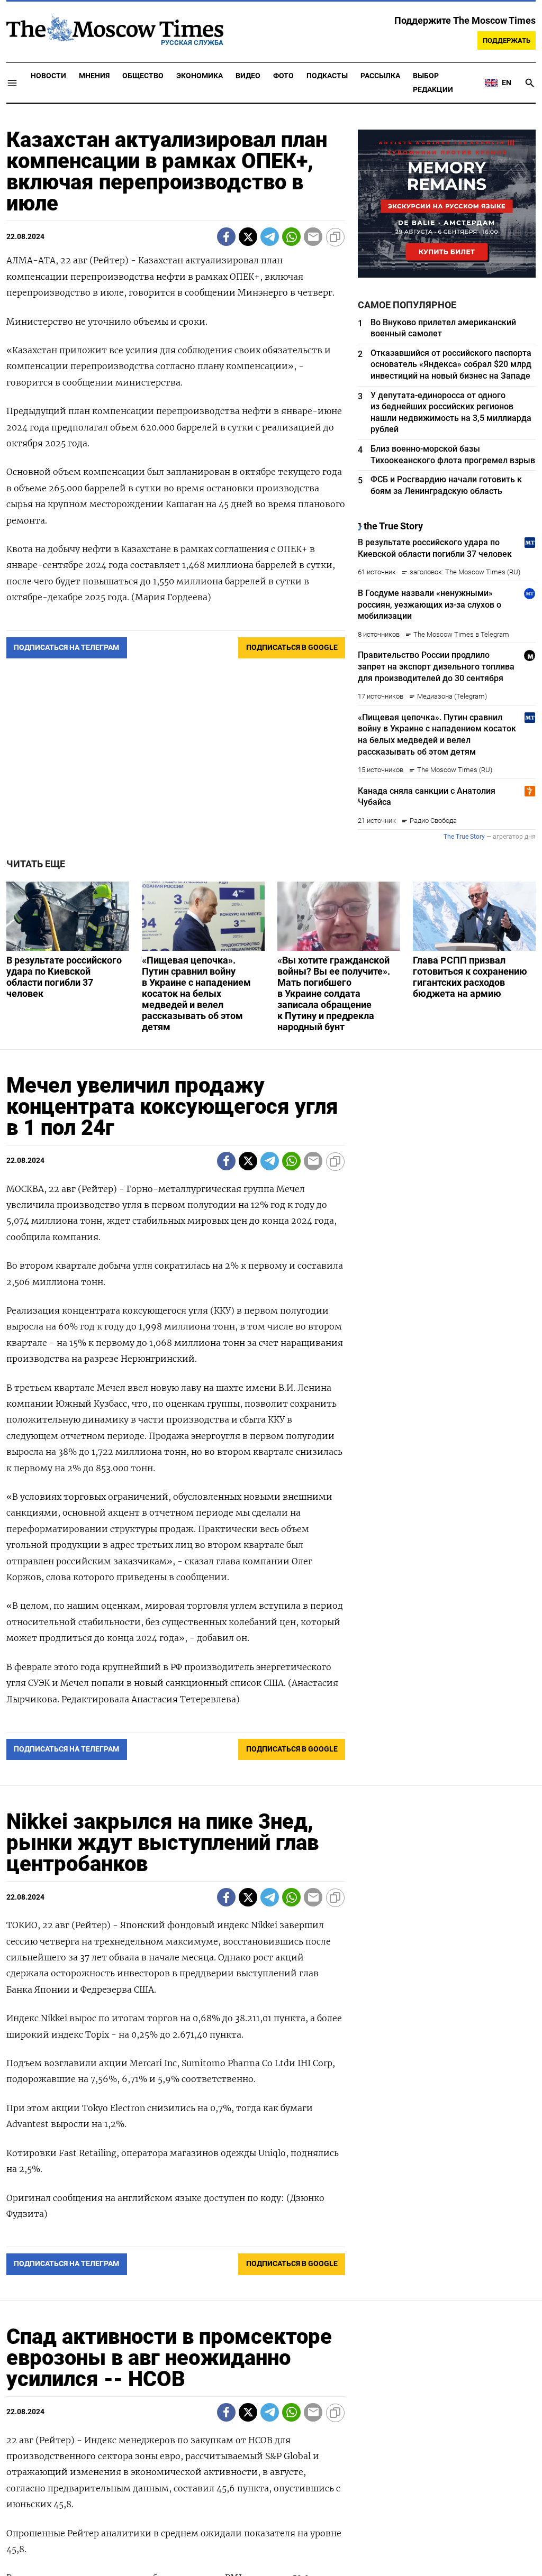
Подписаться (271, 1350)
